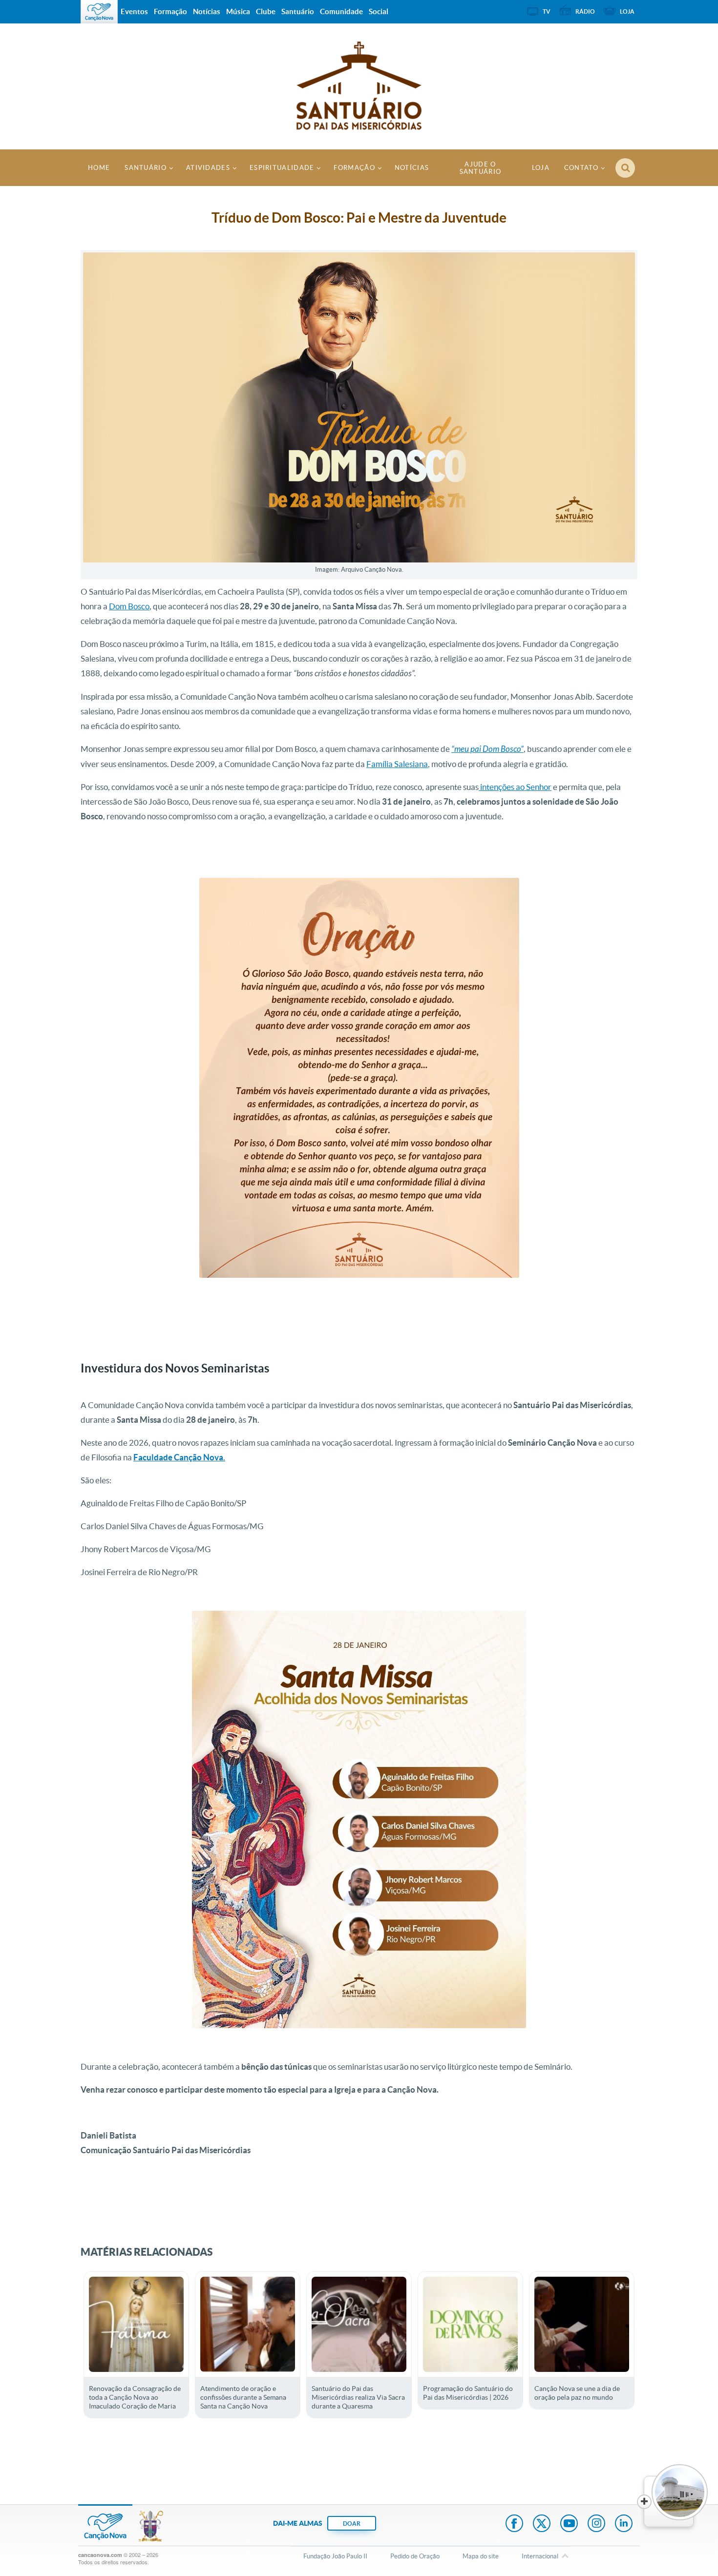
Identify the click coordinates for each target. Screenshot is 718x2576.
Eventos (134, 11)
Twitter (542, 2524)
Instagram (596, 2524)
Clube (266, 11)
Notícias (412, 168)
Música (238, 11)
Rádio (585, 11)
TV (547, 11)
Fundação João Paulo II (335, 2556)
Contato (581, 168)
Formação (354, 168)
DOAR (352, 2524)
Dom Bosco (129, 606)
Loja (541, 168)
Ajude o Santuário (481, 168)
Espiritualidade (282, 168)
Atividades (208, 168)
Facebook (514, 2524)
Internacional (540, 2556)
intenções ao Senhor (515, 787)
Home (99, 168)
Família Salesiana (397, 764)
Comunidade (341, 11)
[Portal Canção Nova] (99, 12)
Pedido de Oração (415, 2556)
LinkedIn (624, 2524)
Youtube (569, 2524)
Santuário (146, 168)
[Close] (644, 2502)
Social (379, 11)
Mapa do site (481, 2556)
